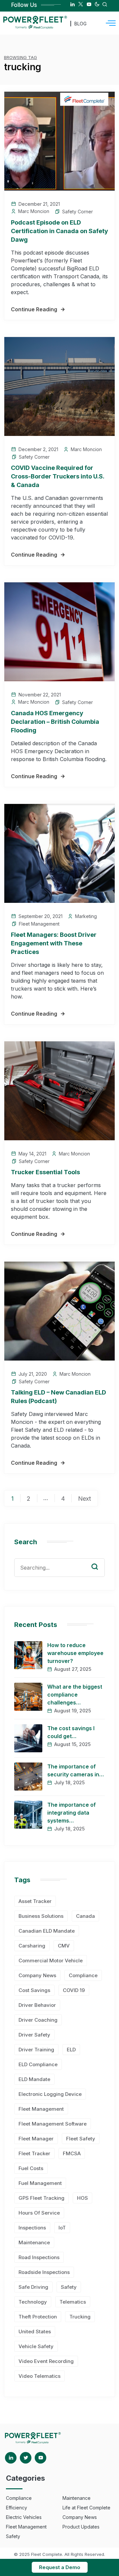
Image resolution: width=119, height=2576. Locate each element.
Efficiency (17, 2508)
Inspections (32, 2228)
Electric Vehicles (24, 2517)
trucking (80, 2317)
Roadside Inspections (44, 2272)
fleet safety (81, 2139)
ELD (71, 2050)
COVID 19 (74, 1990)
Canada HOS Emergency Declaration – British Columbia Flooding (55, 722)
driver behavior (37, 2005)
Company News (37, 1975)
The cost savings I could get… (71, 1732)
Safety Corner (78, 212)
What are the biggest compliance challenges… (75, 1695)
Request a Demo (60, 2567)
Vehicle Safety (36, 2346)
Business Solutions (41, 1916)
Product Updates (81, 2527)
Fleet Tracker (34, 2153)
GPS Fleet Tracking (41, 2198)
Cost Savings (34, 1990)
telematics (73, 2302)
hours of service (39, 2213)
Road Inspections (39, 2257)
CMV (64, 1946)
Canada (85, 1916)
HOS (82, 2198)
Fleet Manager (36, 2139)
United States (35, 2331)
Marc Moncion (34, 211)
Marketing (86, 916)
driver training (36, 2050)
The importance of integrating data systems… (72, 1813)
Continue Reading (34, 309)
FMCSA (72, 2153)
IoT (62, 2228)
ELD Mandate (34, 2079)
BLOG (80, 24)
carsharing (32, 1946)
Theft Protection (38, 2317)
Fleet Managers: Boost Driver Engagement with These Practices (54, 943)
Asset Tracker (35, 1901)
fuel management (40, 2183)
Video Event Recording (46, 2361)
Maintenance (34, 2242)
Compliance (83, 1975)
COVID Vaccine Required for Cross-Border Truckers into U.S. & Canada (58, 476)
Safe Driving (33, 2287)
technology (33, 2302)
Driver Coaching (38, 2020)
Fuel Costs (31, 2168)
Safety (69, 2287)
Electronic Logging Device (50, 2094)
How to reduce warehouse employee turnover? (75, 1653)
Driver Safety (34, 2035)
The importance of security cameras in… (76, 1770)
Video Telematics (40, 2376)
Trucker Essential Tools (45, 1172)
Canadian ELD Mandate (47, 1931)
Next (84, 1499)
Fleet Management (39, 924)
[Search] (99, 1560)
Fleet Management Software (53, 2124)
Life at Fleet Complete (86, 2508)
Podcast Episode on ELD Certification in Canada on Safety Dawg (59, 231)
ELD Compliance (38, 2064)
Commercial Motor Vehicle (51, 1961)
